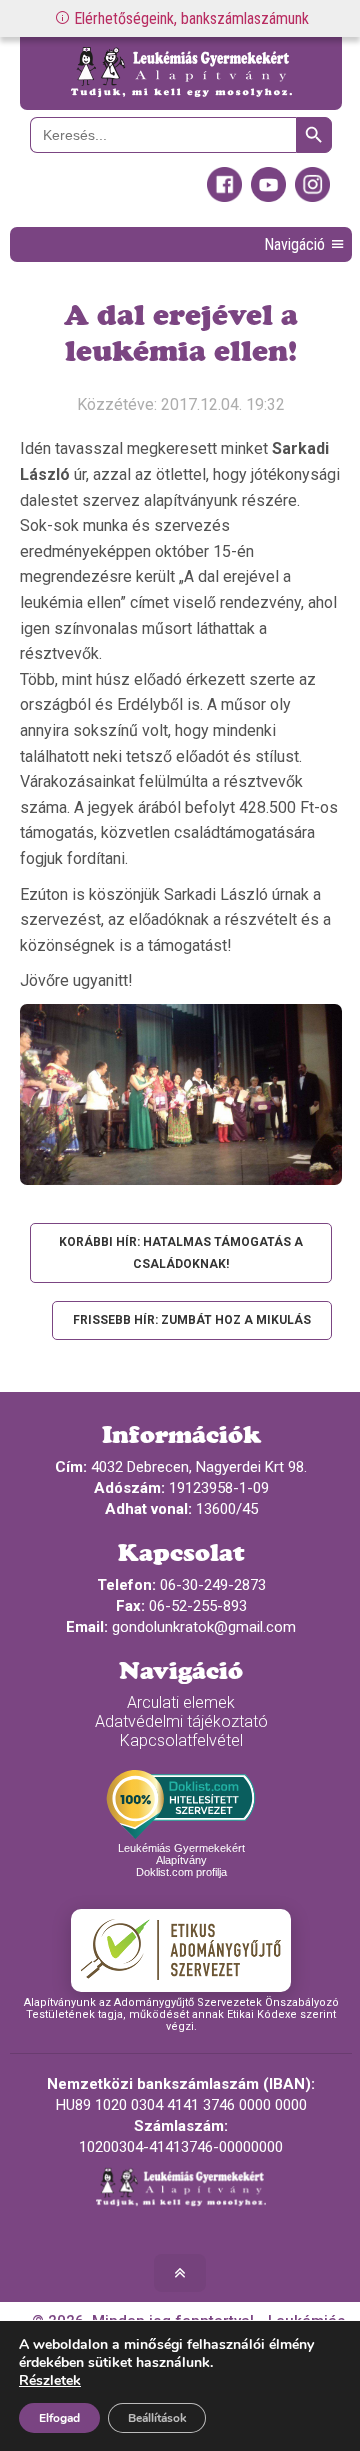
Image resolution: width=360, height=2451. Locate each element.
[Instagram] (312, 197)
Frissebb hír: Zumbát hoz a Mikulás (192, 1320)
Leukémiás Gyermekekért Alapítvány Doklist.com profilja (181, 1860)
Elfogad (59, 2418)
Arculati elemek (181, 1702)
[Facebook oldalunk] (224, 197)
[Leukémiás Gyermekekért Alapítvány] (181, 73)
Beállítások (157, 2418)
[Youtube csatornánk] (268, 197)
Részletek (50, 2381)
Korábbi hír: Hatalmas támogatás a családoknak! (181, 1253)
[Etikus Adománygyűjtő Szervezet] (181, 1950)
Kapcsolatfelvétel (181, 1740)
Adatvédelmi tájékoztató (181, 1721)
